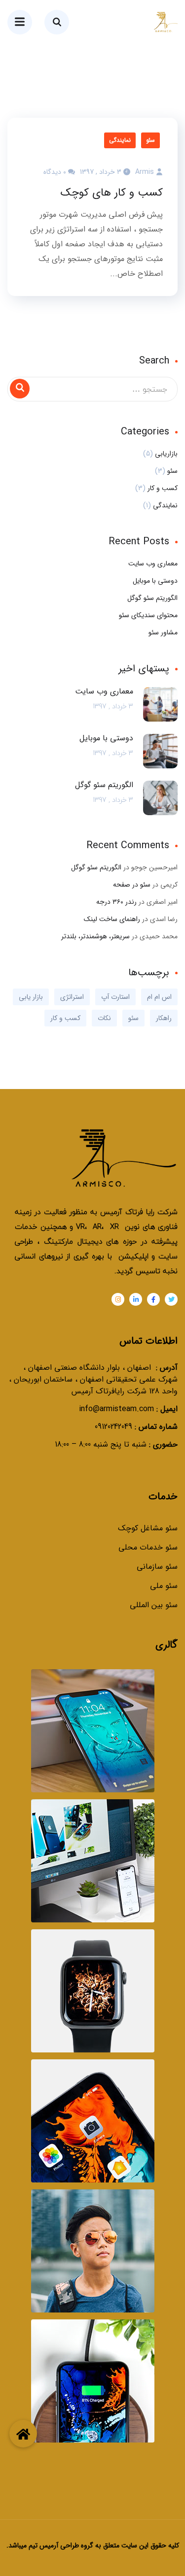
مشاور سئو (163, 632)
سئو (150, 140)
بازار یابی (31, 997)
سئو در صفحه (132, 885)
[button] (23, 2434)
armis (145, 172)
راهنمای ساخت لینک (112, 919)
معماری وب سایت (153, 563)
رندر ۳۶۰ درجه (116, 902)
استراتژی (72, 997)
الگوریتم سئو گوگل (152, 598)
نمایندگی (120, 140)
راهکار (164, 1018)
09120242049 (113, 1427)
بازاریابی (166, 454)
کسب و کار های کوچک (112, 193)
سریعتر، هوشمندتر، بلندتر (95, 936)
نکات (104, 1018)
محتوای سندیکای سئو (148, 615)
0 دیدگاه (55, 172)
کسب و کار (163, 488)
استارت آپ (115, 997)
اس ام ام (159, 997)
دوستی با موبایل (155, 581)
